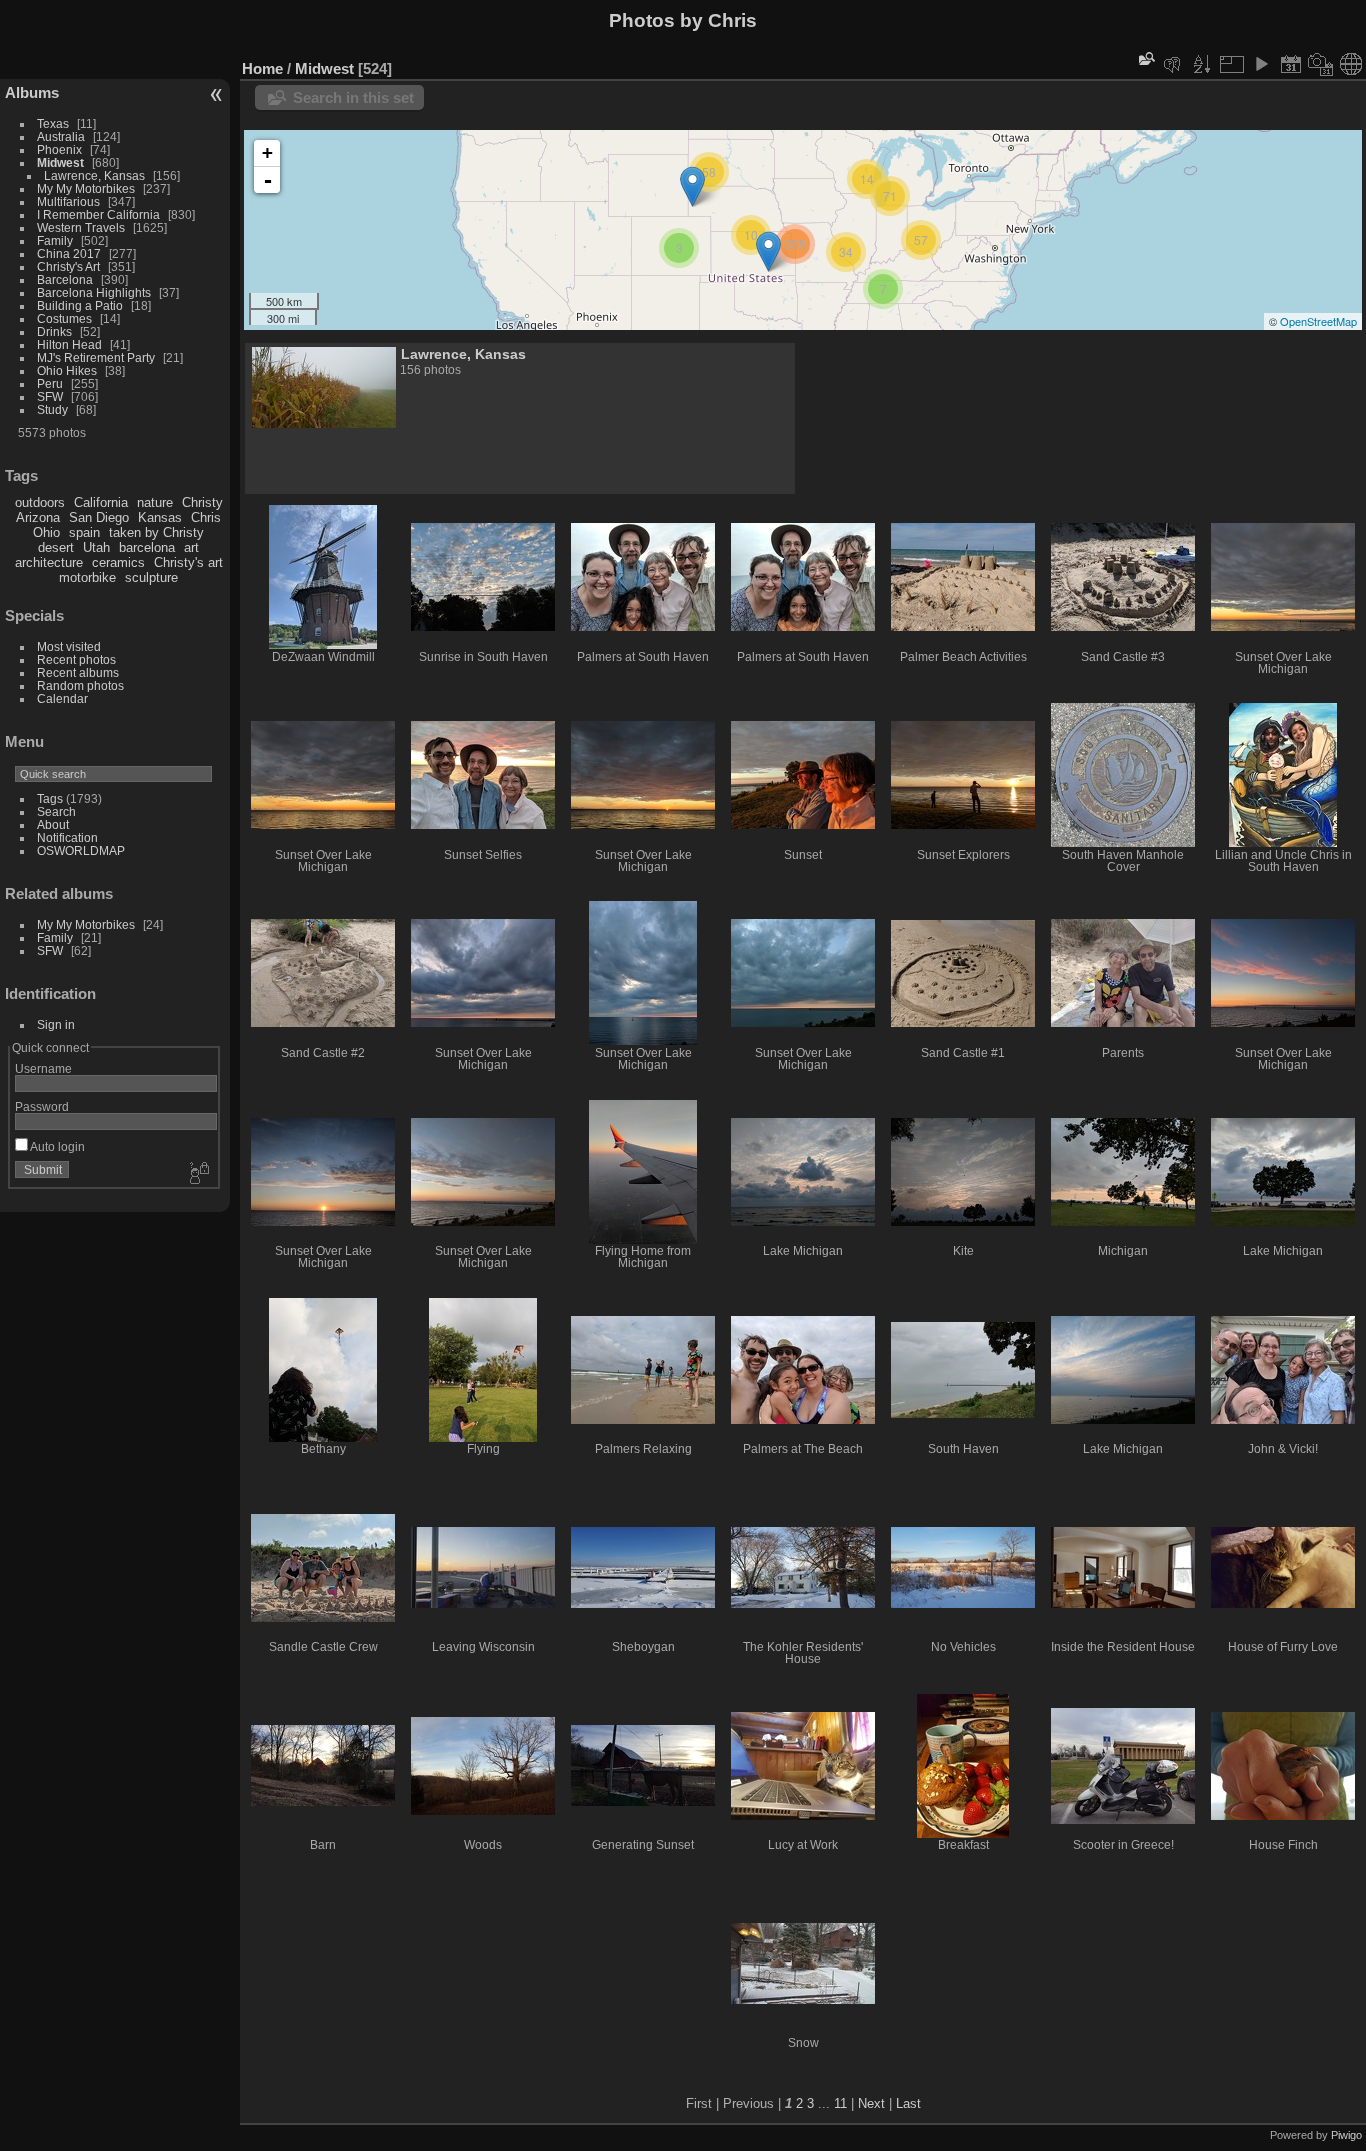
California (101, 502)
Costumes (64, 318)
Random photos (80, 685)
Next (871, 2103)
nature (155, 502)
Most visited (69, 646)
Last (908, 2103)
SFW (50, 396)
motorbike (87, 577)
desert (56, 547)
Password (42, 1106)
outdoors (40, 502)
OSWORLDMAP (81, 850)
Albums (32, 92)
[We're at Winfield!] (768, 251)
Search (56, 811)
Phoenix (59, 149)
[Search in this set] (1145, 58)
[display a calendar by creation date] (1321, 64)
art (191, 547)
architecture (49, 562)
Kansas (160, 517)
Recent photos (76, 659)
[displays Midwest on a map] (1351, 64)
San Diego (99, 517)
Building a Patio (80, 305)
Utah (96, 547)
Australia (61, 136)
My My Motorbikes (86, 188)
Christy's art (188, 562)
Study (52, 409)
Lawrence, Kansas (94, 175)
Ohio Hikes (67, 370)
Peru (50, 383)
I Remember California (98, 214)
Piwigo (1346, 2135)
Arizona (38, 517)
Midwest (60, 162)
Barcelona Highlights (94, 292)
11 (840, 2103)
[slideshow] (1261, 64)
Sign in (56, 1024)
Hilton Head (69, 344)
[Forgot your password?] (198, 1174)
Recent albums (78, 672)
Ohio (46, 532)
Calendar (62, 698)
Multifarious (68, 201)
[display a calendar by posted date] (1291, 64)
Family (55, 240)
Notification (67, 837)
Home (262, 68)
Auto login (56, 1146)
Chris (206, 517)
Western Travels (81, 227)
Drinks (54, 331)
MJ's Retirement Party (96, 357)
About (53, 824)
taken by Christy (156, 532)
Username (43, 1068)
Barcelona (65, 279)
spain (84, 532)
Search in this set (353, 97)
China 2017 (69, 253)
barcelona (147, 547)
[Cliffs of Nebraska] (692, 186)
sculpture (151, 577)
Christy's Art (68, 266)
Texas (53, 123)
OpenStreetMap (1318, 321)
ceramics (118, 562)
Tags (50, 798)
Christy (202, 502)
